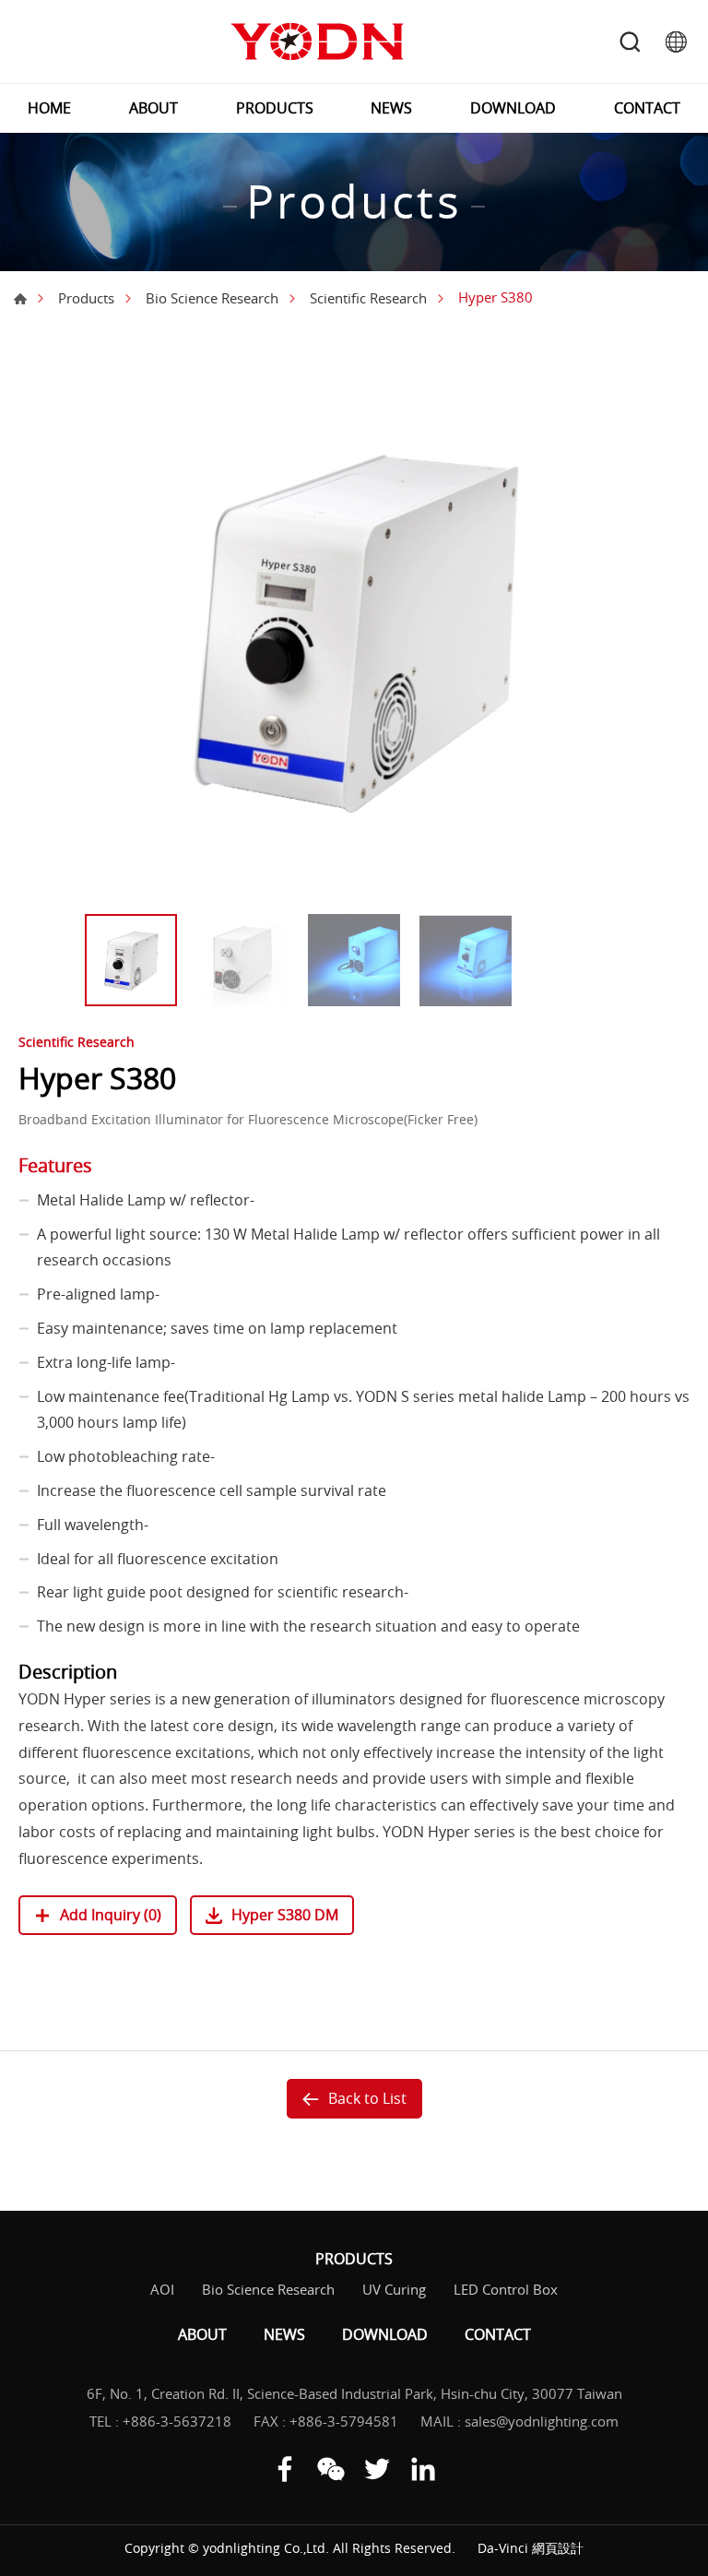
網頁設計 (558, 2548)
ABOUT (153, 108)
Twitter (377, 2469)
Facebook (285, 2469)
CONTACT (647, 108)
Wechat (331, 2469)
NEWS (391, 108)
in (423, 2469)
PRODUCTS (275, 108)
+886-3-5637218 (177, 2421)
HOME (49, 108)
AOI (162, 2289)
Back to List (367, 2098)
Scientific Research (368, 298)
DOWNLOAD (513, 108)
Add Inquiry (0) (111, 1915)
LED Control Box (506, 2289)
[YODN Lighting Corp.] (317, 42)
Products (86, 298)
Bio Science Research (212, 298)
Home (20, 299)
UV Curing (394, 2289)
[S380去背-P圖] (354, 628)
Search (630, 42)
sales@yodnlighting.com (542, 2421)
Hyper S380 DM (285, 1915)
